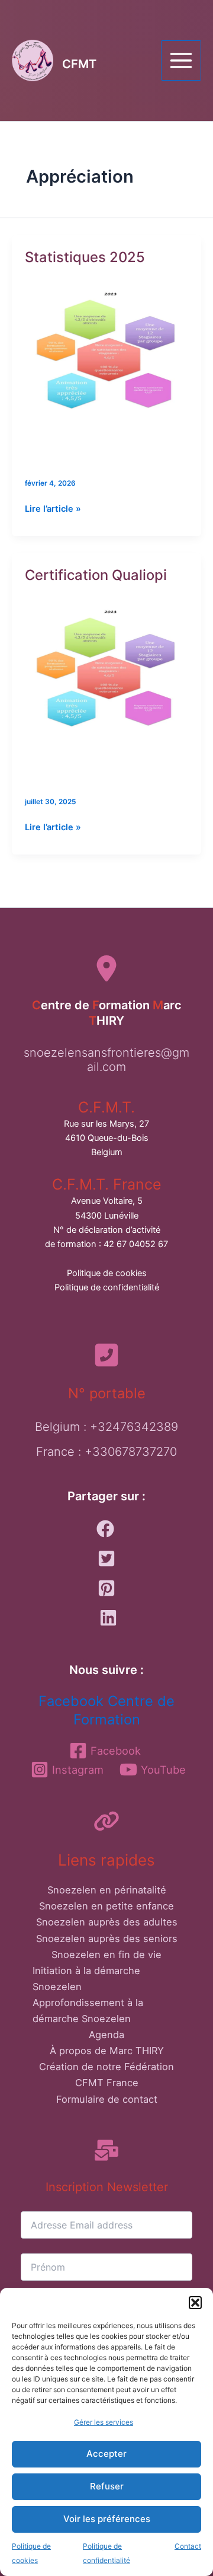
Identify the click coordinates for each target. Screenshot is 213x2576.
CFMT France (107, 2083)
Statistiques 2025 (85, 257)
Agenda (106, 2035)
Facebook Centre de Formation (106, 1710)
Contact (188, 2546)
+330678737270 (131, 1452)
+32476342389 (134, 1427)
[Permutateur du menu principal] (181, 60)
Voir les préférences (107, 2519)
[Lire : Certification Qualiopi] (106, 687)
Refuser (107, 2486)
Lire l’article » (53, 509)
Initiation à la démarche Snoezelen (86, 1979)
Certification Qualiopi (96, 575)
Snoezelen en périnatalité (107, 1890)
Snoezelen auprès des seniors (107, 1939)
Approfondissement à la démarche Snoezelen (88, 2011)
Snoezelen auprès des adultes (107, 1922)
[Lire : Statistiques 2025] (106, 369)
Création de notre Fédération (106, 2067)
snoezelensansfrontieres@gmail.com (106, 1060)
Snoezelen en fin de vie (106, 1955)
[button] (195, 2303)
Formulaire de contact (107, 2099)
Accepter (106, 2454)
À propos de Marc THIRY (107, 2051)
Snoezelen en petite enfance (106, 1906)
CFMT (79, 64)
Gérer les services (104, 2422)
